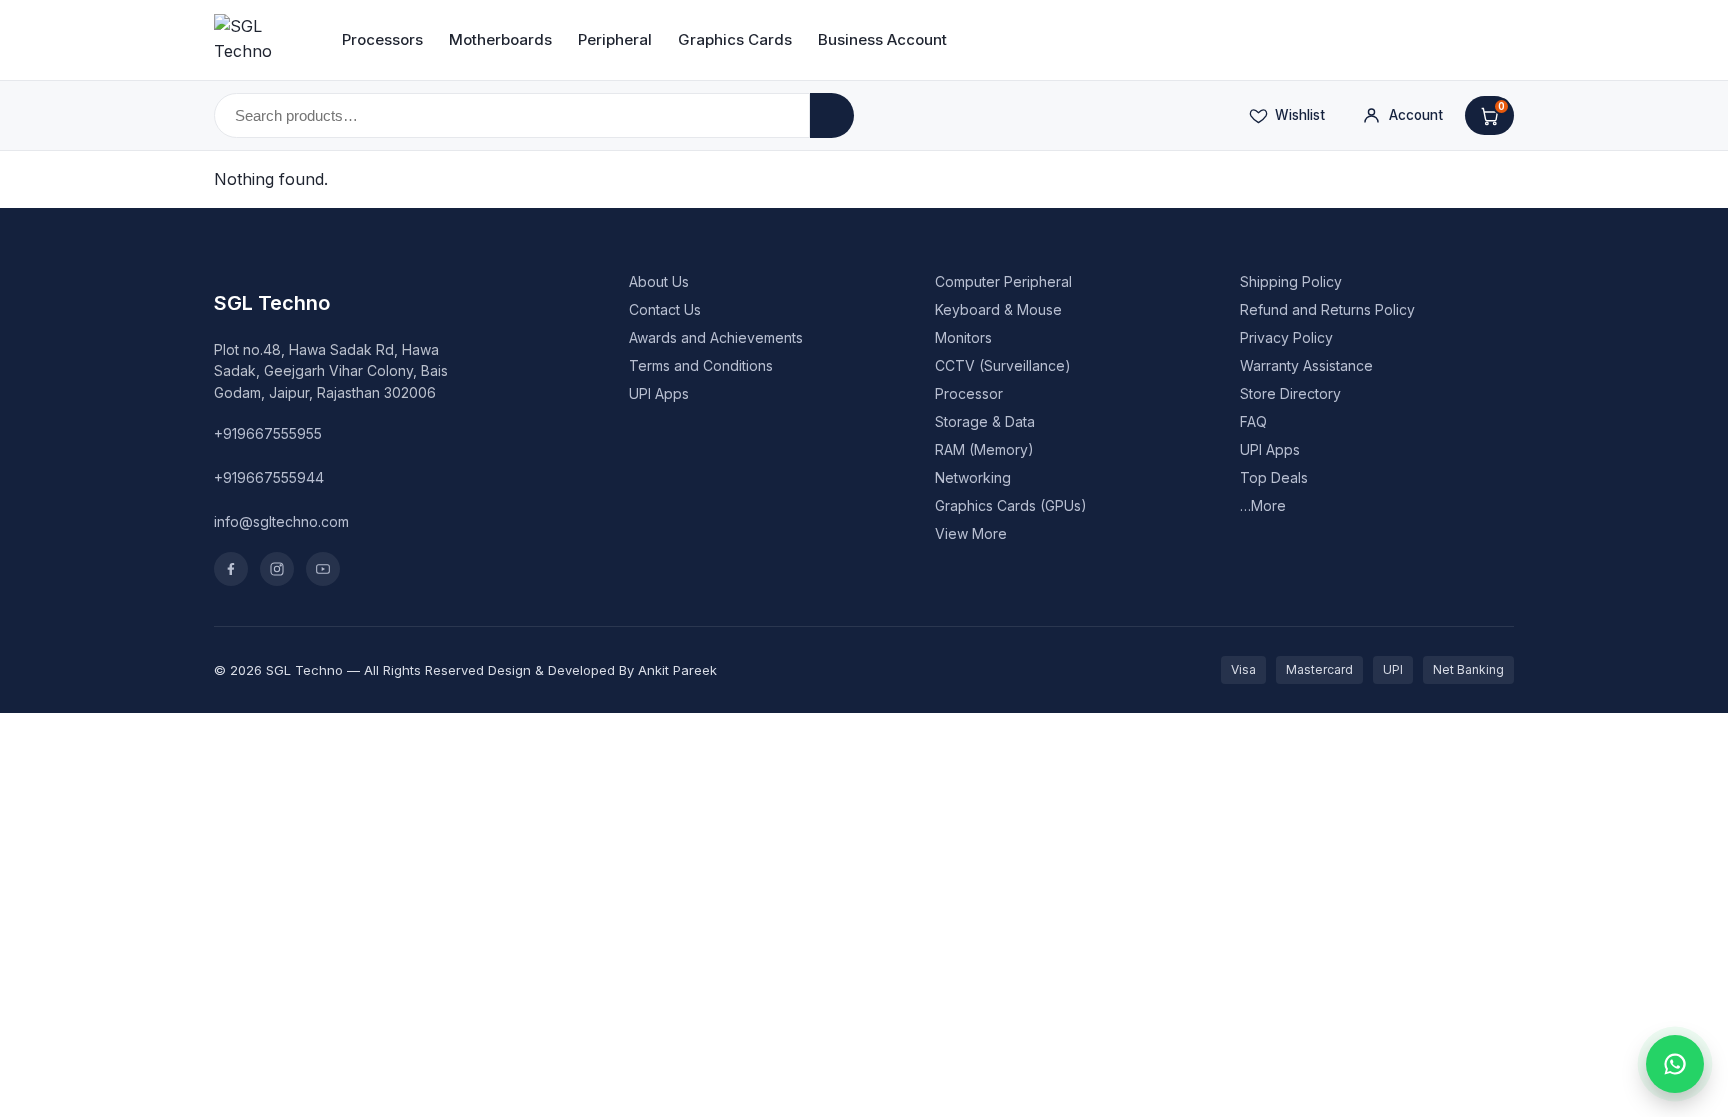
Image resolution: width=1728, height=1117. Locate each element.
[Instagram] (277, 569)
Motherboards (500, 39)
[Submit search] (832, 115)
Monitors (963, 337)
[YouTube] (323, 569)
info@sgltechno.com (281, 521)
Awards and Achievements (716, 337)
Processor (969, 393)
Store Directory (1290, 393)
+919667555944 (269, 477)
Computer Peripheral (1003, 281)
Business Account (882, 39)
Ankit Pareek (677, 670)
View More (971, 533)
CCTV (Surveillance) (1003, 365)
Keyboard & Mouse (998, 309)
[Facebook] (231, 569)
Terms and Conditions (701, 365)
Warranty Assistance (1306, 365)
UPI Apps (659, 393)
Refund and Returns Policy (1327, 309)
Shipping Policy (1291, 281)
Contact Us (665, 309)
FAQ (1253, 421)
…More (1263, 505)
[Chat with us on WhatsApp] (1675, 1064)
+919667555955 (268, 433)
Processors (382, 39)
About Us (659, 281)
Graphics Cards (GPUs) (1011, 505)
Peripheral (615, 39)
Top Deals (1274, 477)
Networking (973, 477)
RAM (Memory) (984, 449)
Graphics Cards (735, 39)
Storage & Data (985, 421)
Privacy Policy (1286, 337)
